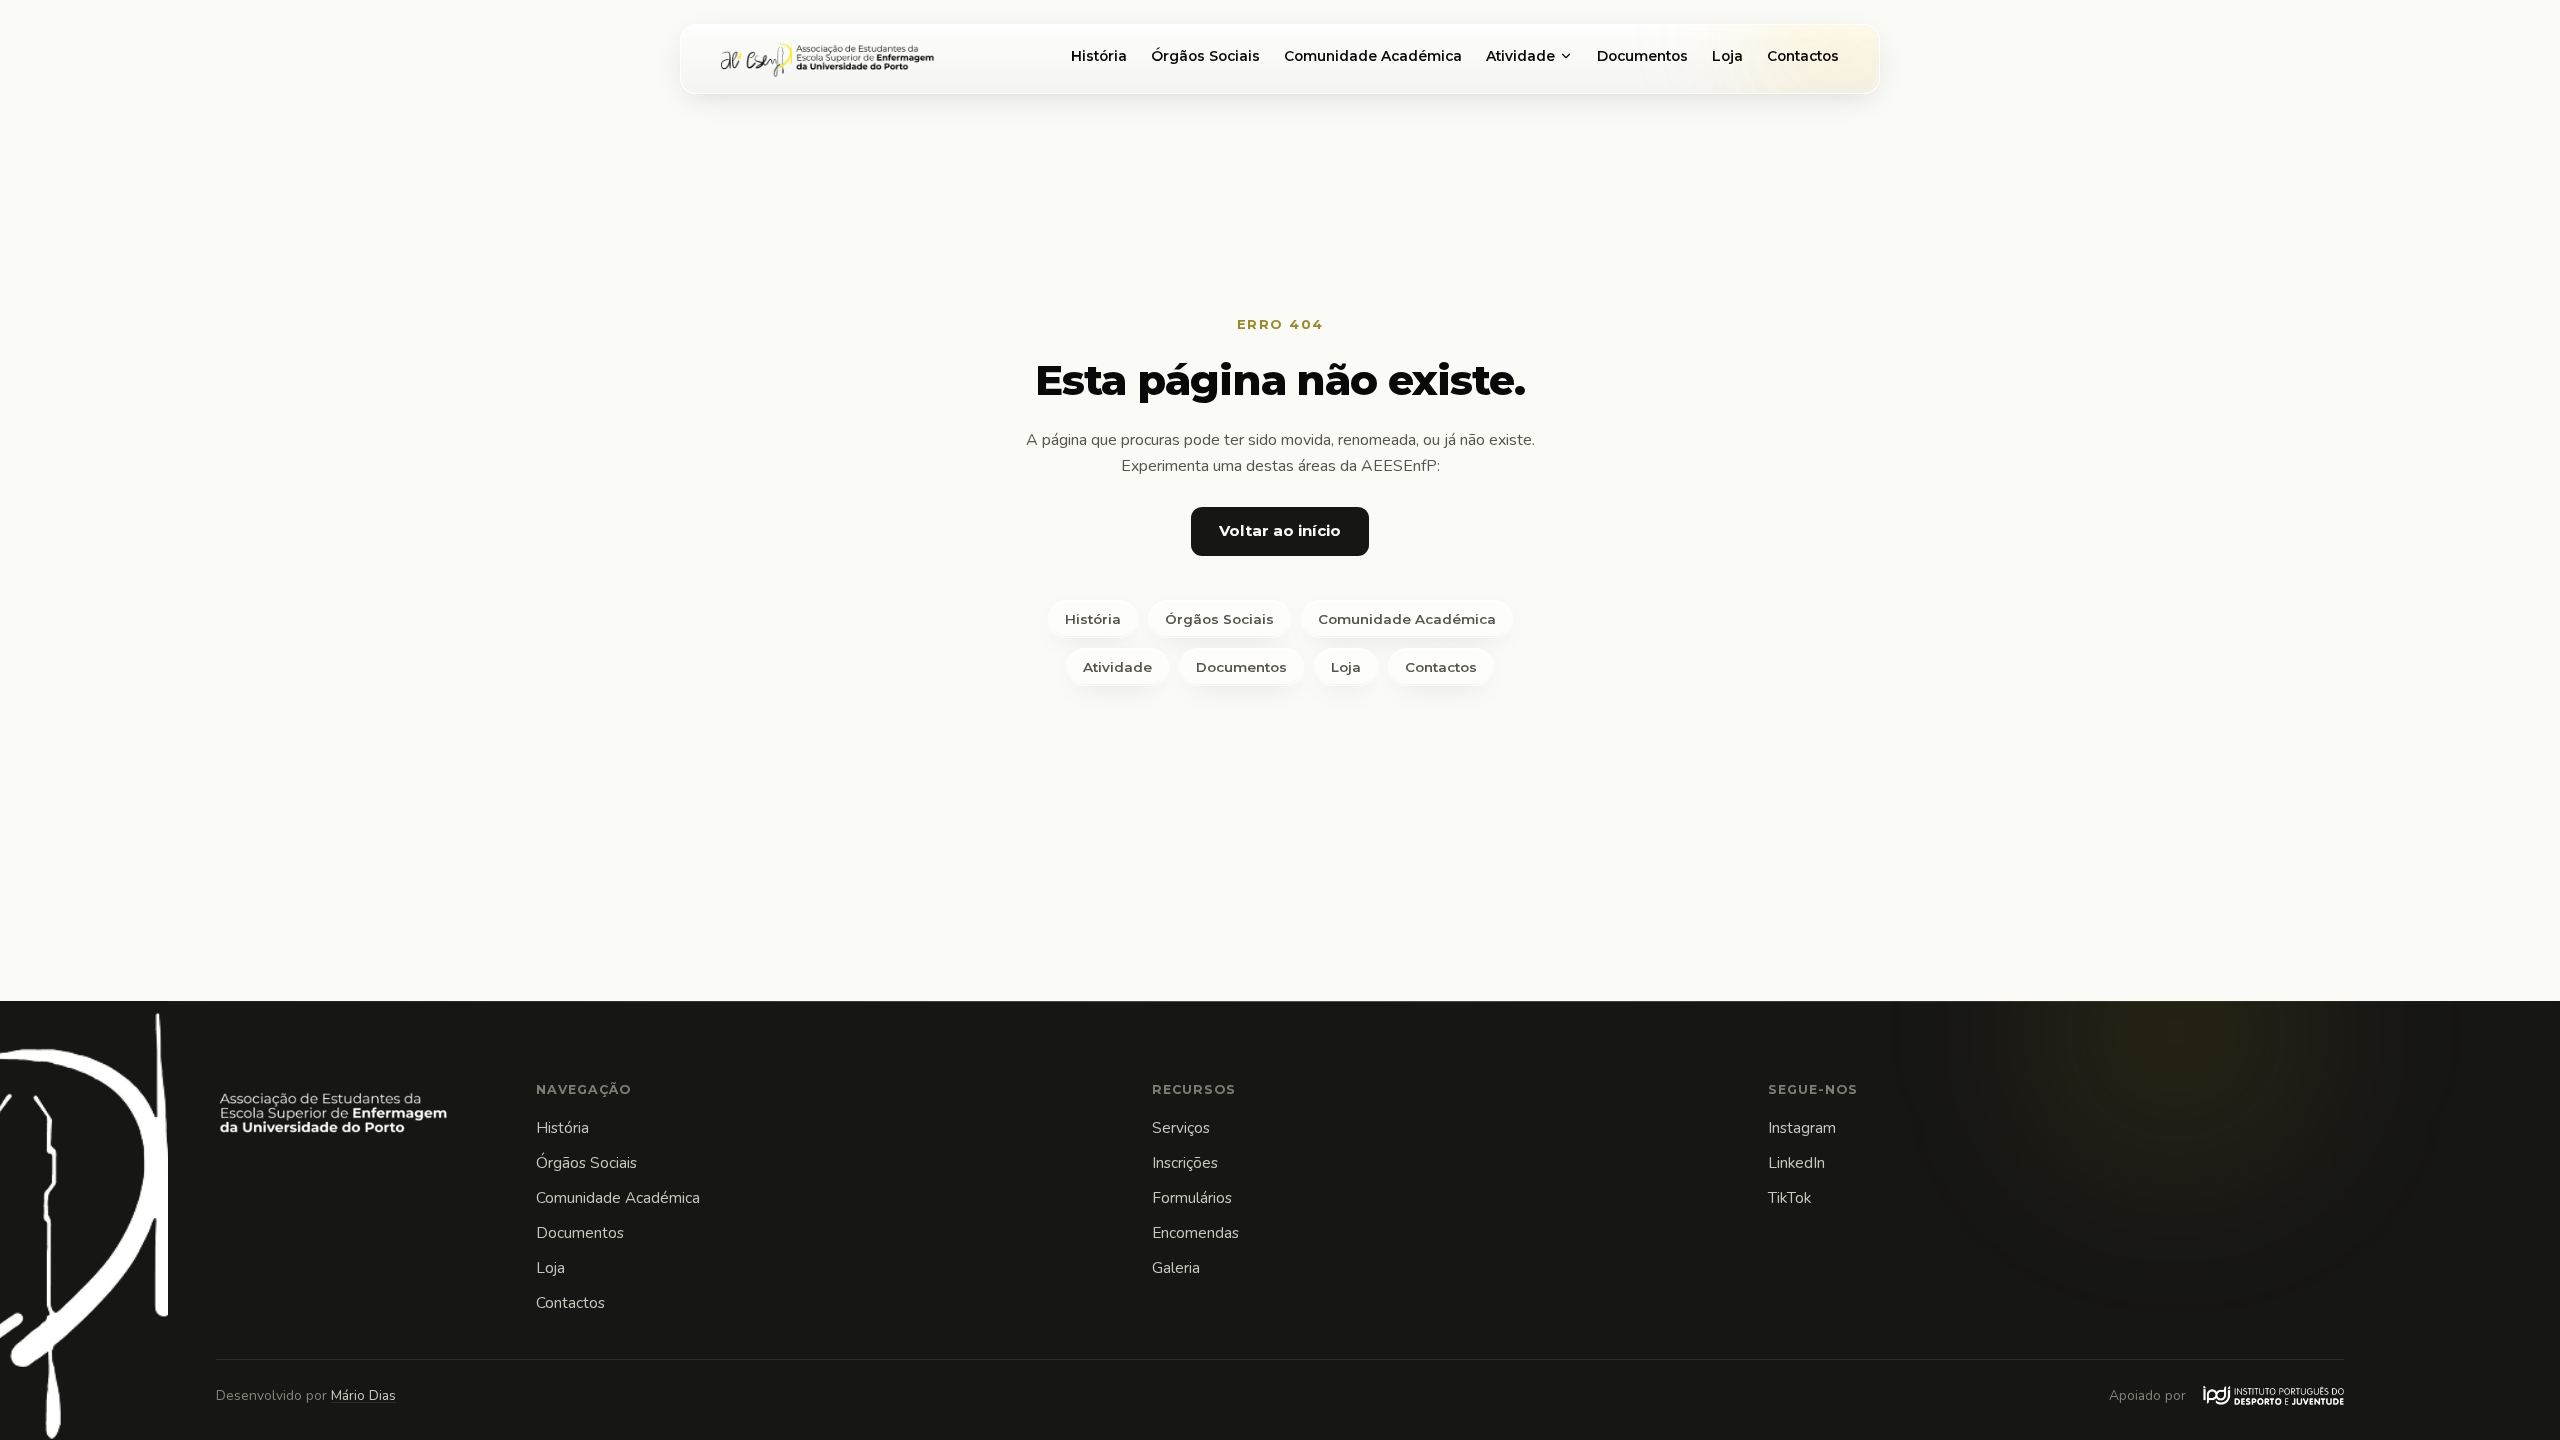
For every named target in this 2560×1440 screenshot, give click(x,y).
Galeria (1176, 1267)
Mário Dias (363, 1395)
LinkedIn (1796, 1162)
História (1099, 56)
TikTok (1789, 1197)
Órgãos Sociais (1205, 56)
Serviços (1181, 1127)
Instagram (1802, 1127)
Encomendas (1195, 1232)
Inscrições (1185, 1162)
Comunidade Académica (1373, 56)
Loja (1727, 56)
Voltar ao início (1280, 530)
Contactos (1803, 56)
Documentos (1642, 56)
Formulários (1192, 1197)
